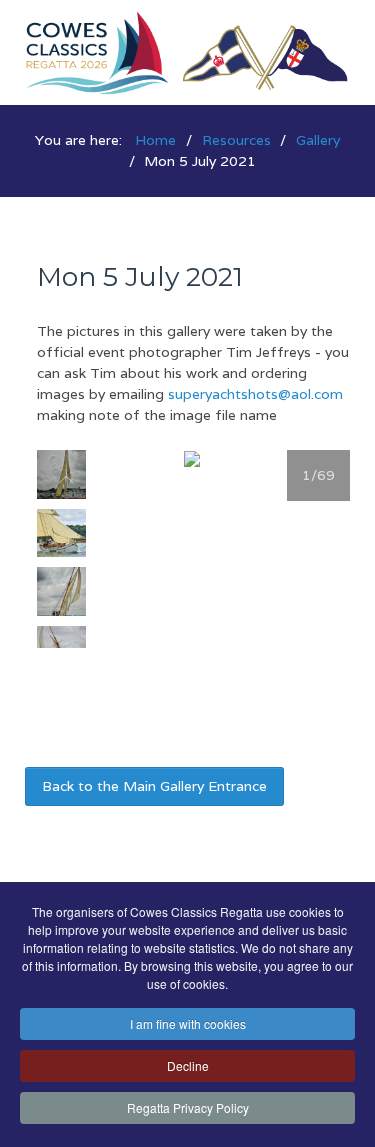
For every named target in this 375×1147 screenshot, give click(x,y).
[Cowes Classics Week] (187, 51)
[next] (66, 617)
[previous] (66, 479)
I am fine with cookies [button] (188, 1023)
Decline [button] (188, 1065)
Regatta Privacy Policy (188, 1107)
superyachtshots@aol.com (255, 394)
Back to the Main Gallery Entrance (154, 786)
